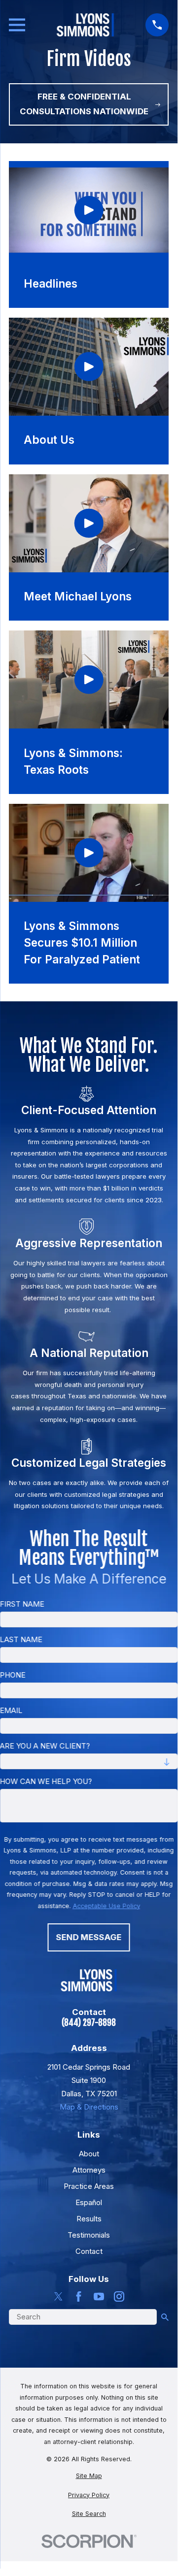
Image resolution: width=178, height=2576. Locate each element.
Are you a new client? (45, 1746)
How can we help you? (46, 1782)
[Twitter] (58, 2296)
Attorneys (89, 2170)
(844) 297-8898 (89, 2023)
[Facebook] (79, 2296)
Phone (13, 1675)
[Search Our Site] (165, 2317)
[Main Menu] (17, 25)
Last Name (21, 1640)
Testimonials (89, 2235)
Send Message (89, 1937)
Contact (89, 2251)
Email (11, 1711)
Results (89, 2219)
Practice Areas (89, 2186)
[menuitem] (89, 2476)
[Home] (85, 25)
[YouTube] (99, 2296)
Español (89, 2202)
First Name (22, 1604)
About (89, 2154)
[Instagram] (119, 2296)
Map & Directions (89, 2107)
